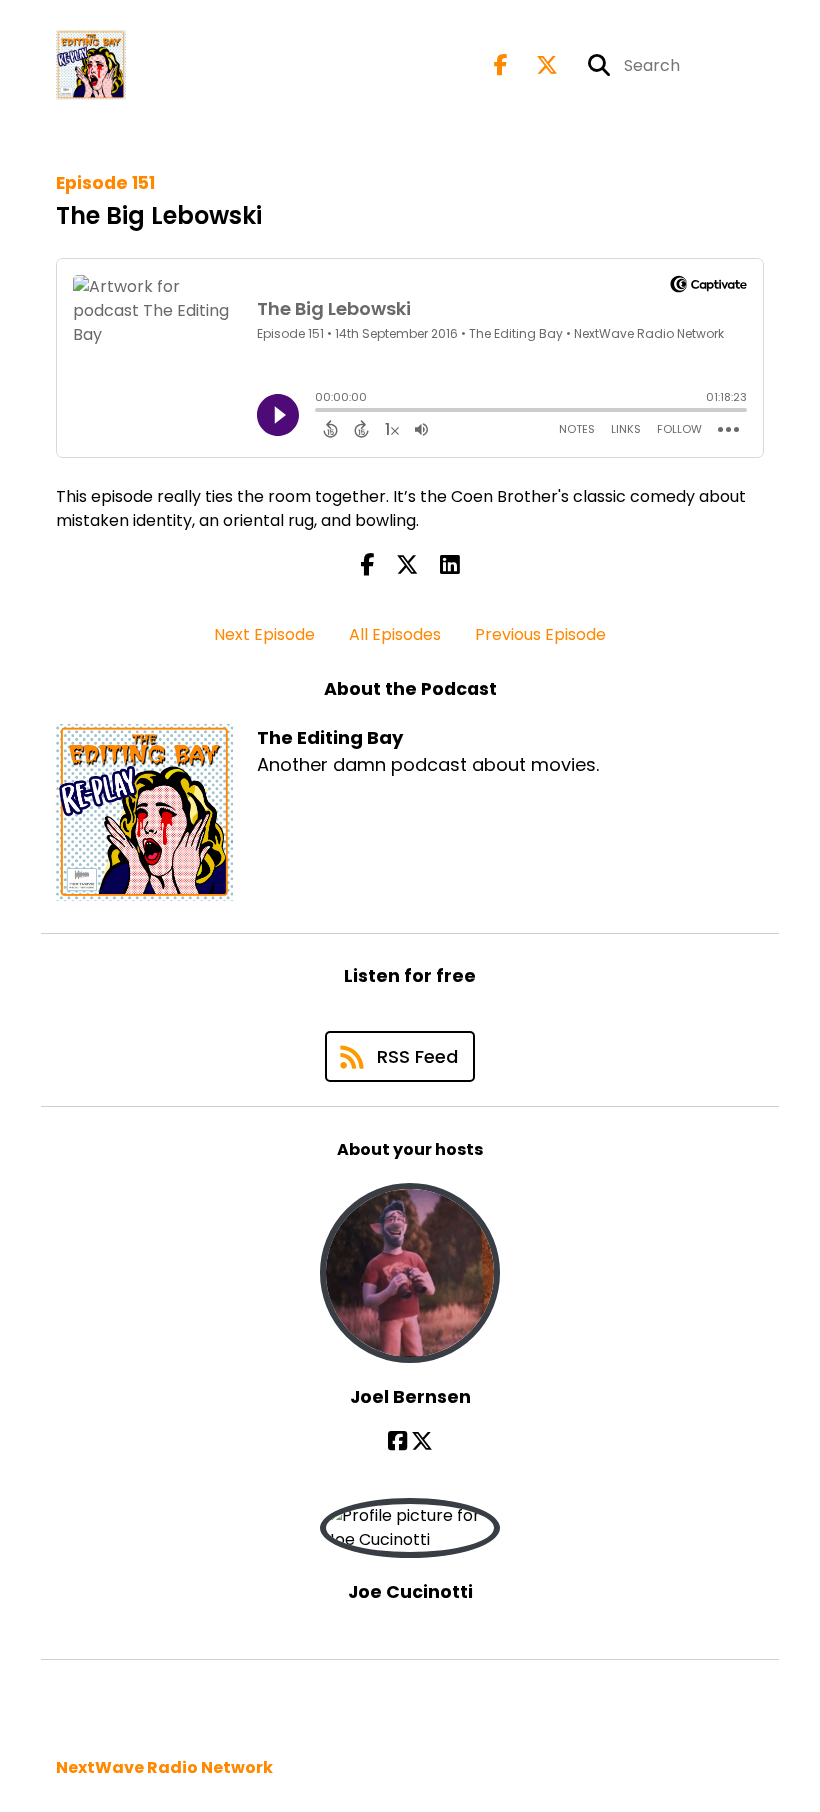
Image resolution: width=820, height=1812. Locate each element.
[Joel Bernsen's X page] (422, 1441)
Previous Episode (540, 634)
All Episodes (395, 634)
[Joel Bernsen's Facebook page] (397, 1441)
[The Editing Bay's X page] (535, 65)
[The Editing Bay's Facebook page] (501, 65)
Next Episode (264, 634)
